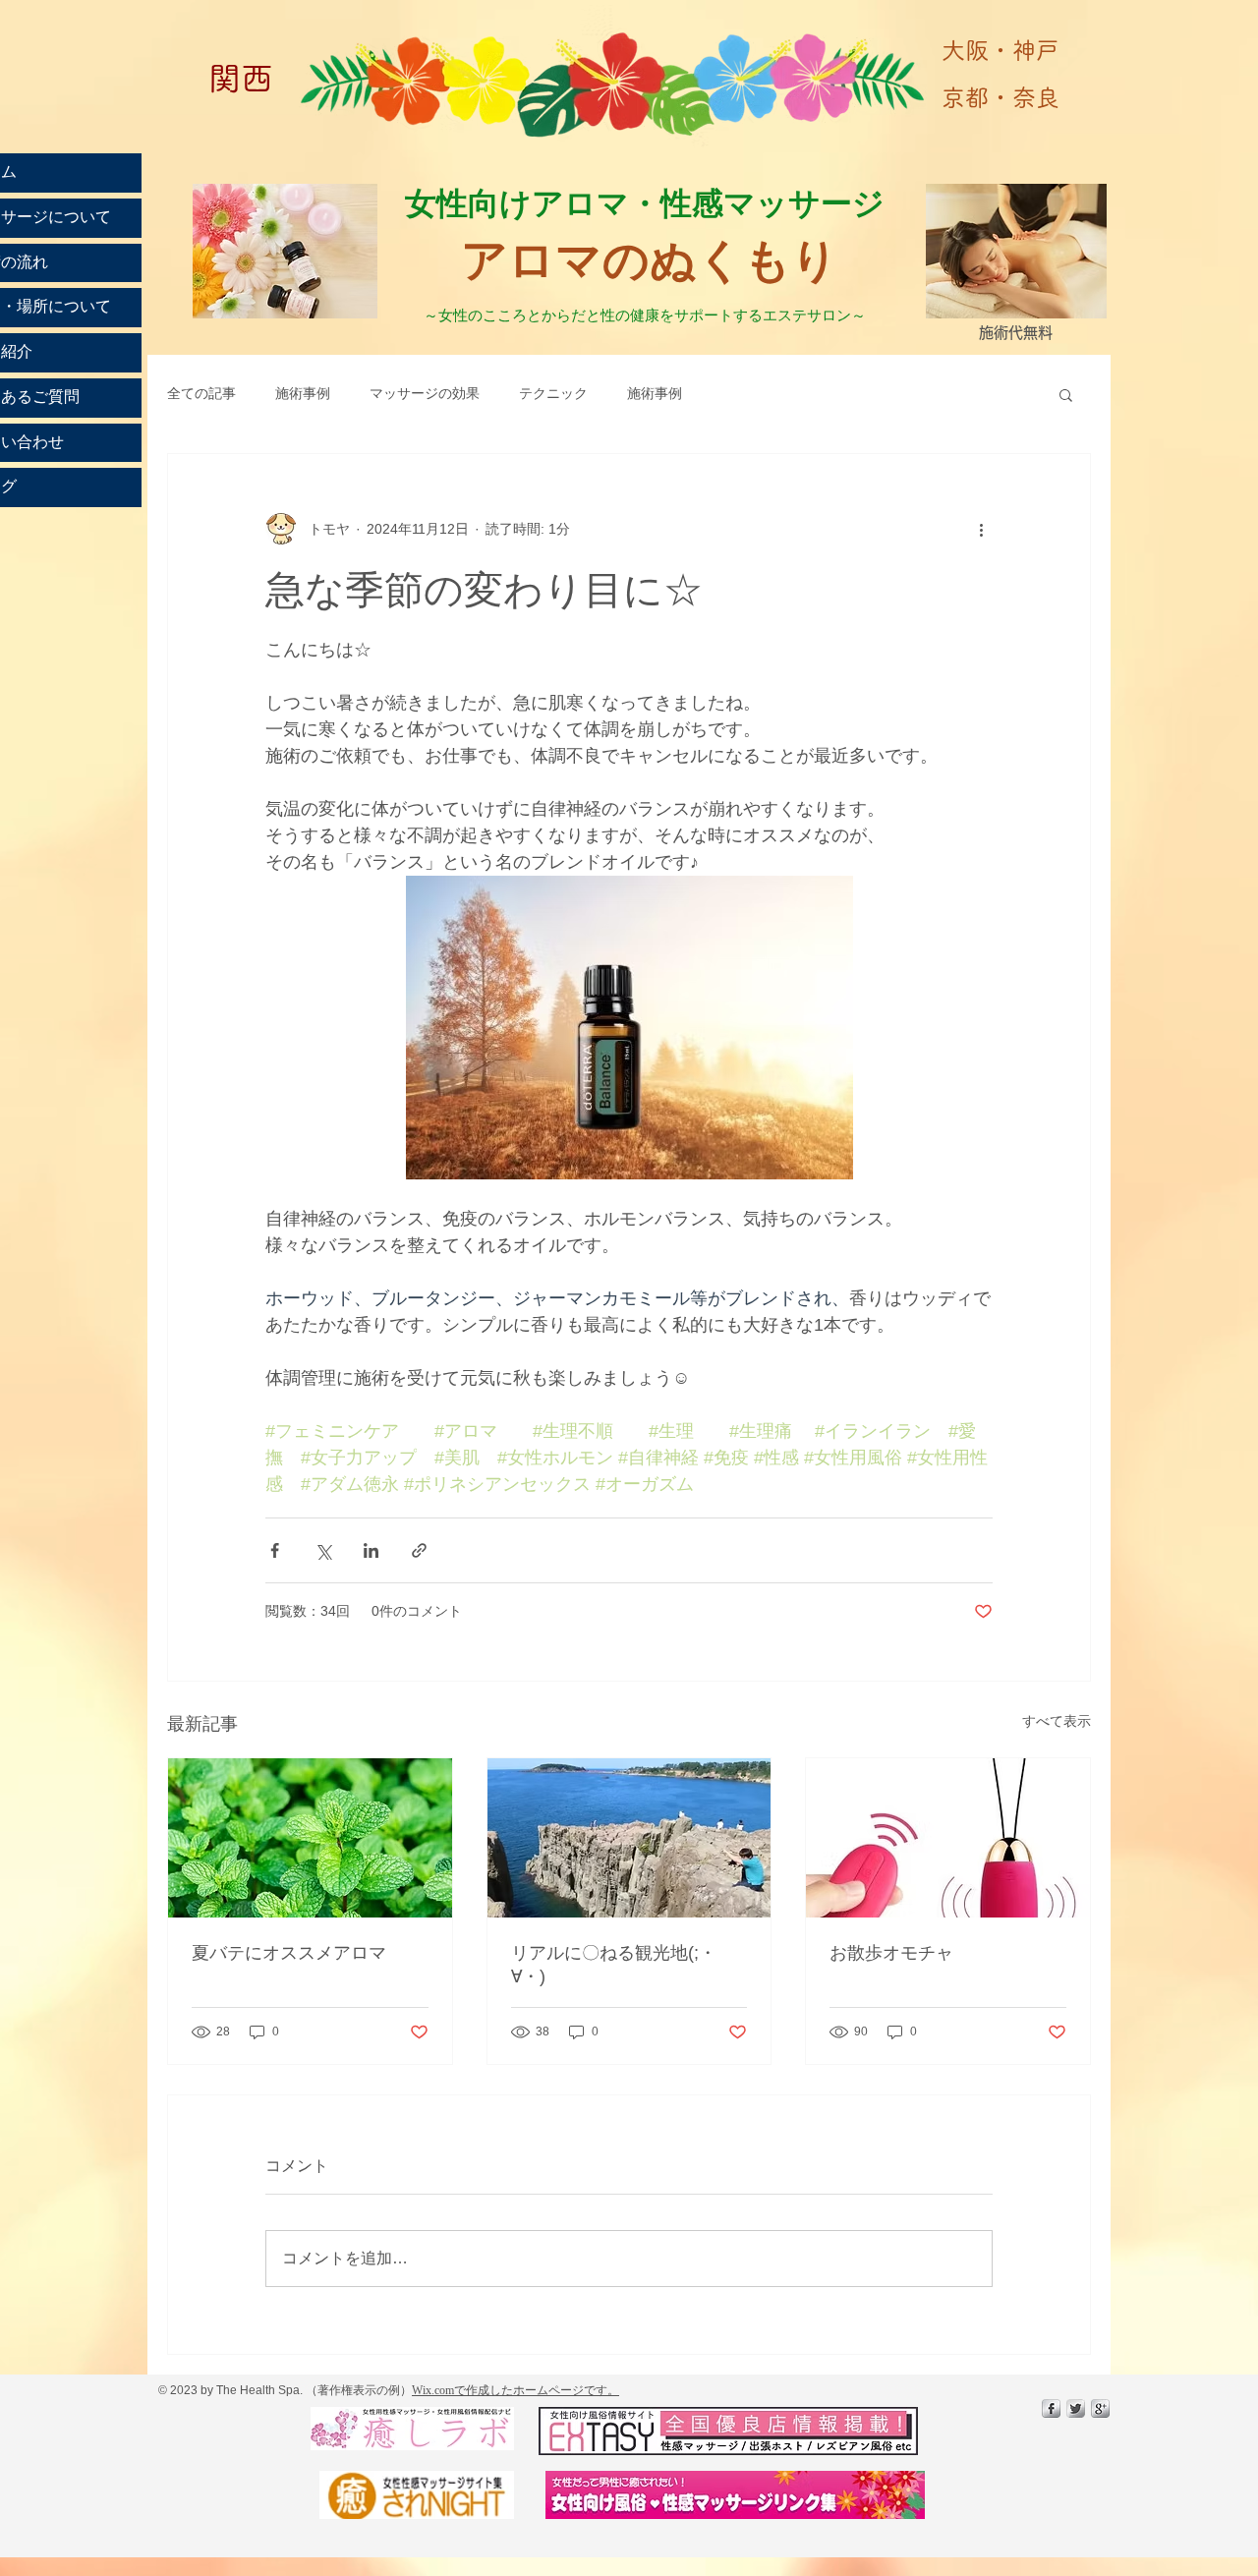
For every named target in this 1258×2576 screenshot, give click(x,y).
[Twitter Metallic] (1076, 2408)
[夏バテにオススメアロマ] (310, 1838)
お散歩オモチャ (891, 1953)
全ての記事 (201, 393)
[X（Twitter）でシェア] (323, 1550)
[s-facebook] (1051, 2408)
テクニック (553, 393)
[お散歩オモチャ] (948, 1838)
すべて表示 (1057, 1721)
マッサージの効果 (425, 393)
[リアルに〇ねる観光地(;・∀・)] (629, 1838)
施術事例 (303, 393)
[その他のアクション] (981, 529)
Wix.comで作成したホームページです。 (515, 2390)
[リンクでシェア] (419, 1550)
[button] (1066, 394)
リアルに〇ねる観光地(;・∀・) (614, 1965)
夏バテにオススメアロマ (289, 1953)
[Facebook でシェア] (275, 1550)
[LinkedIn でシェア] (371, 1550)
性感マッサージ (777, 202)
